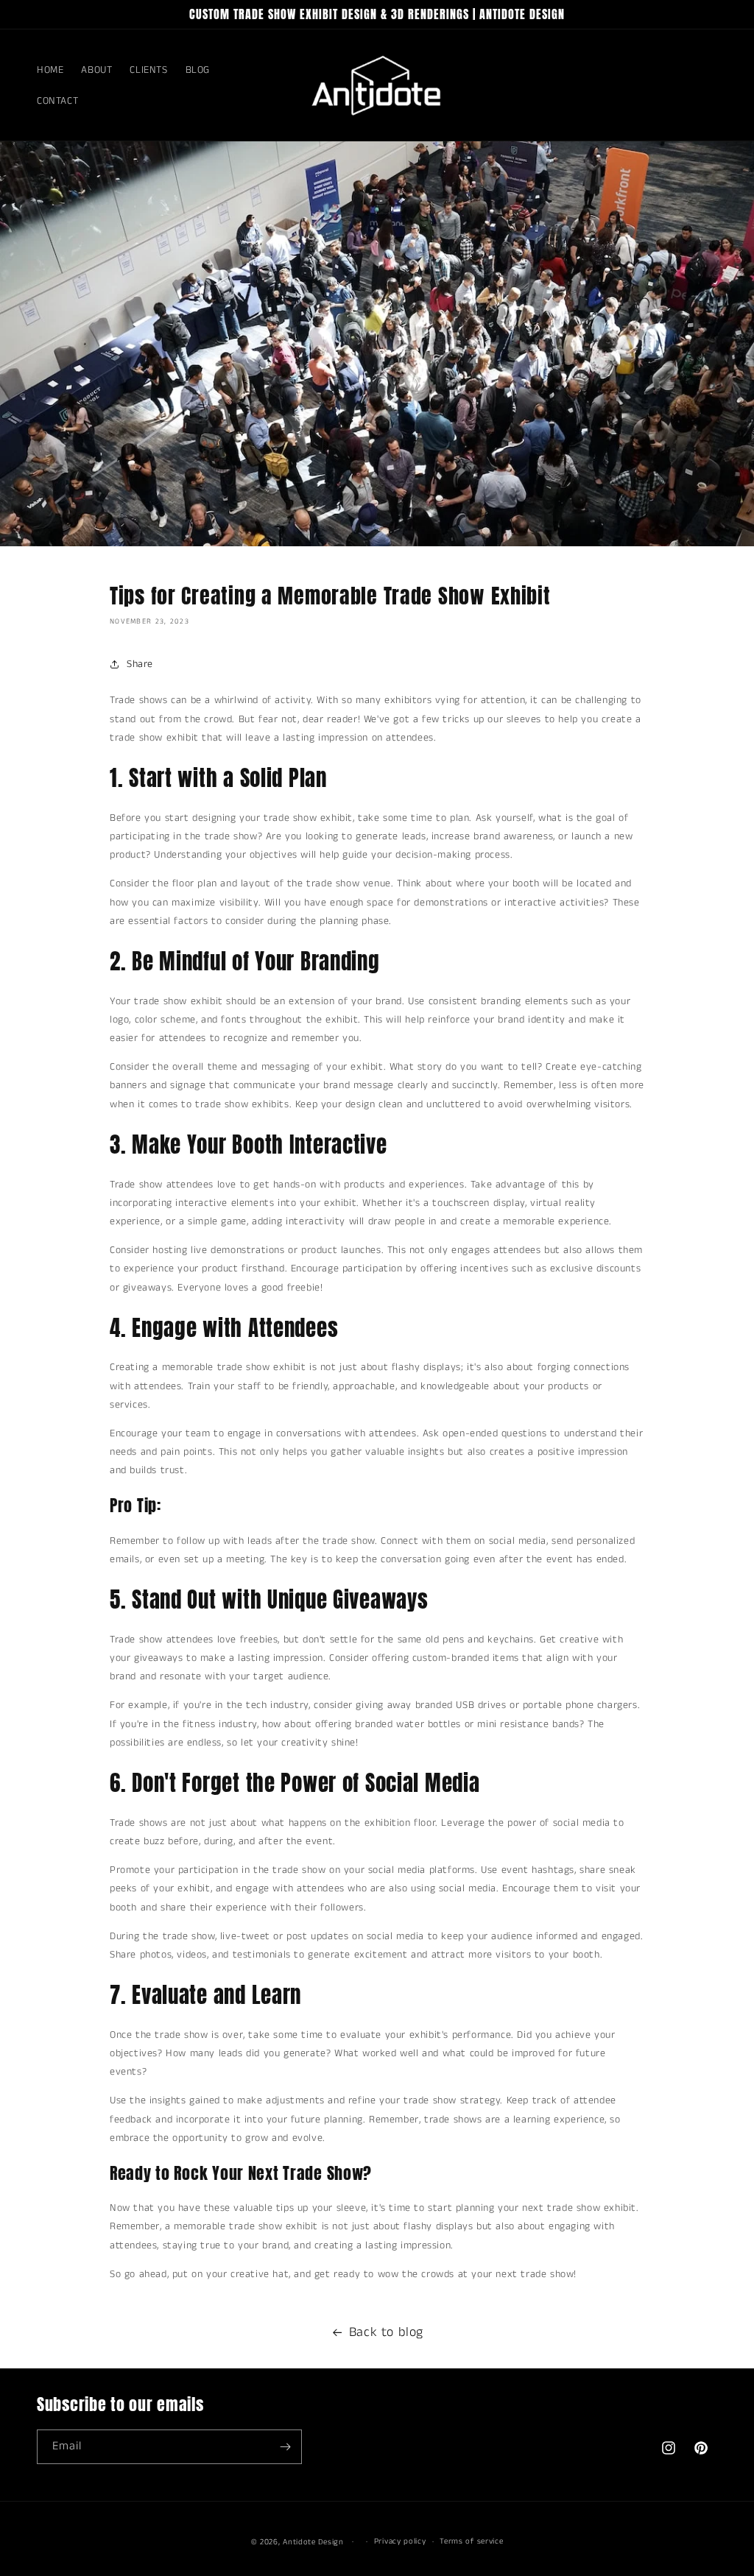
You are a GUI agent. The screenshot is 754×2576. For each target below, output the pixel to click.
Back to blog (386, 2332)
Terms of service (471, 2541)
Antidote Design (313, 2542)
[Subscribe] (285, 2447)
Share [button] (140, 664)
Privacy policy (400, 2541)
